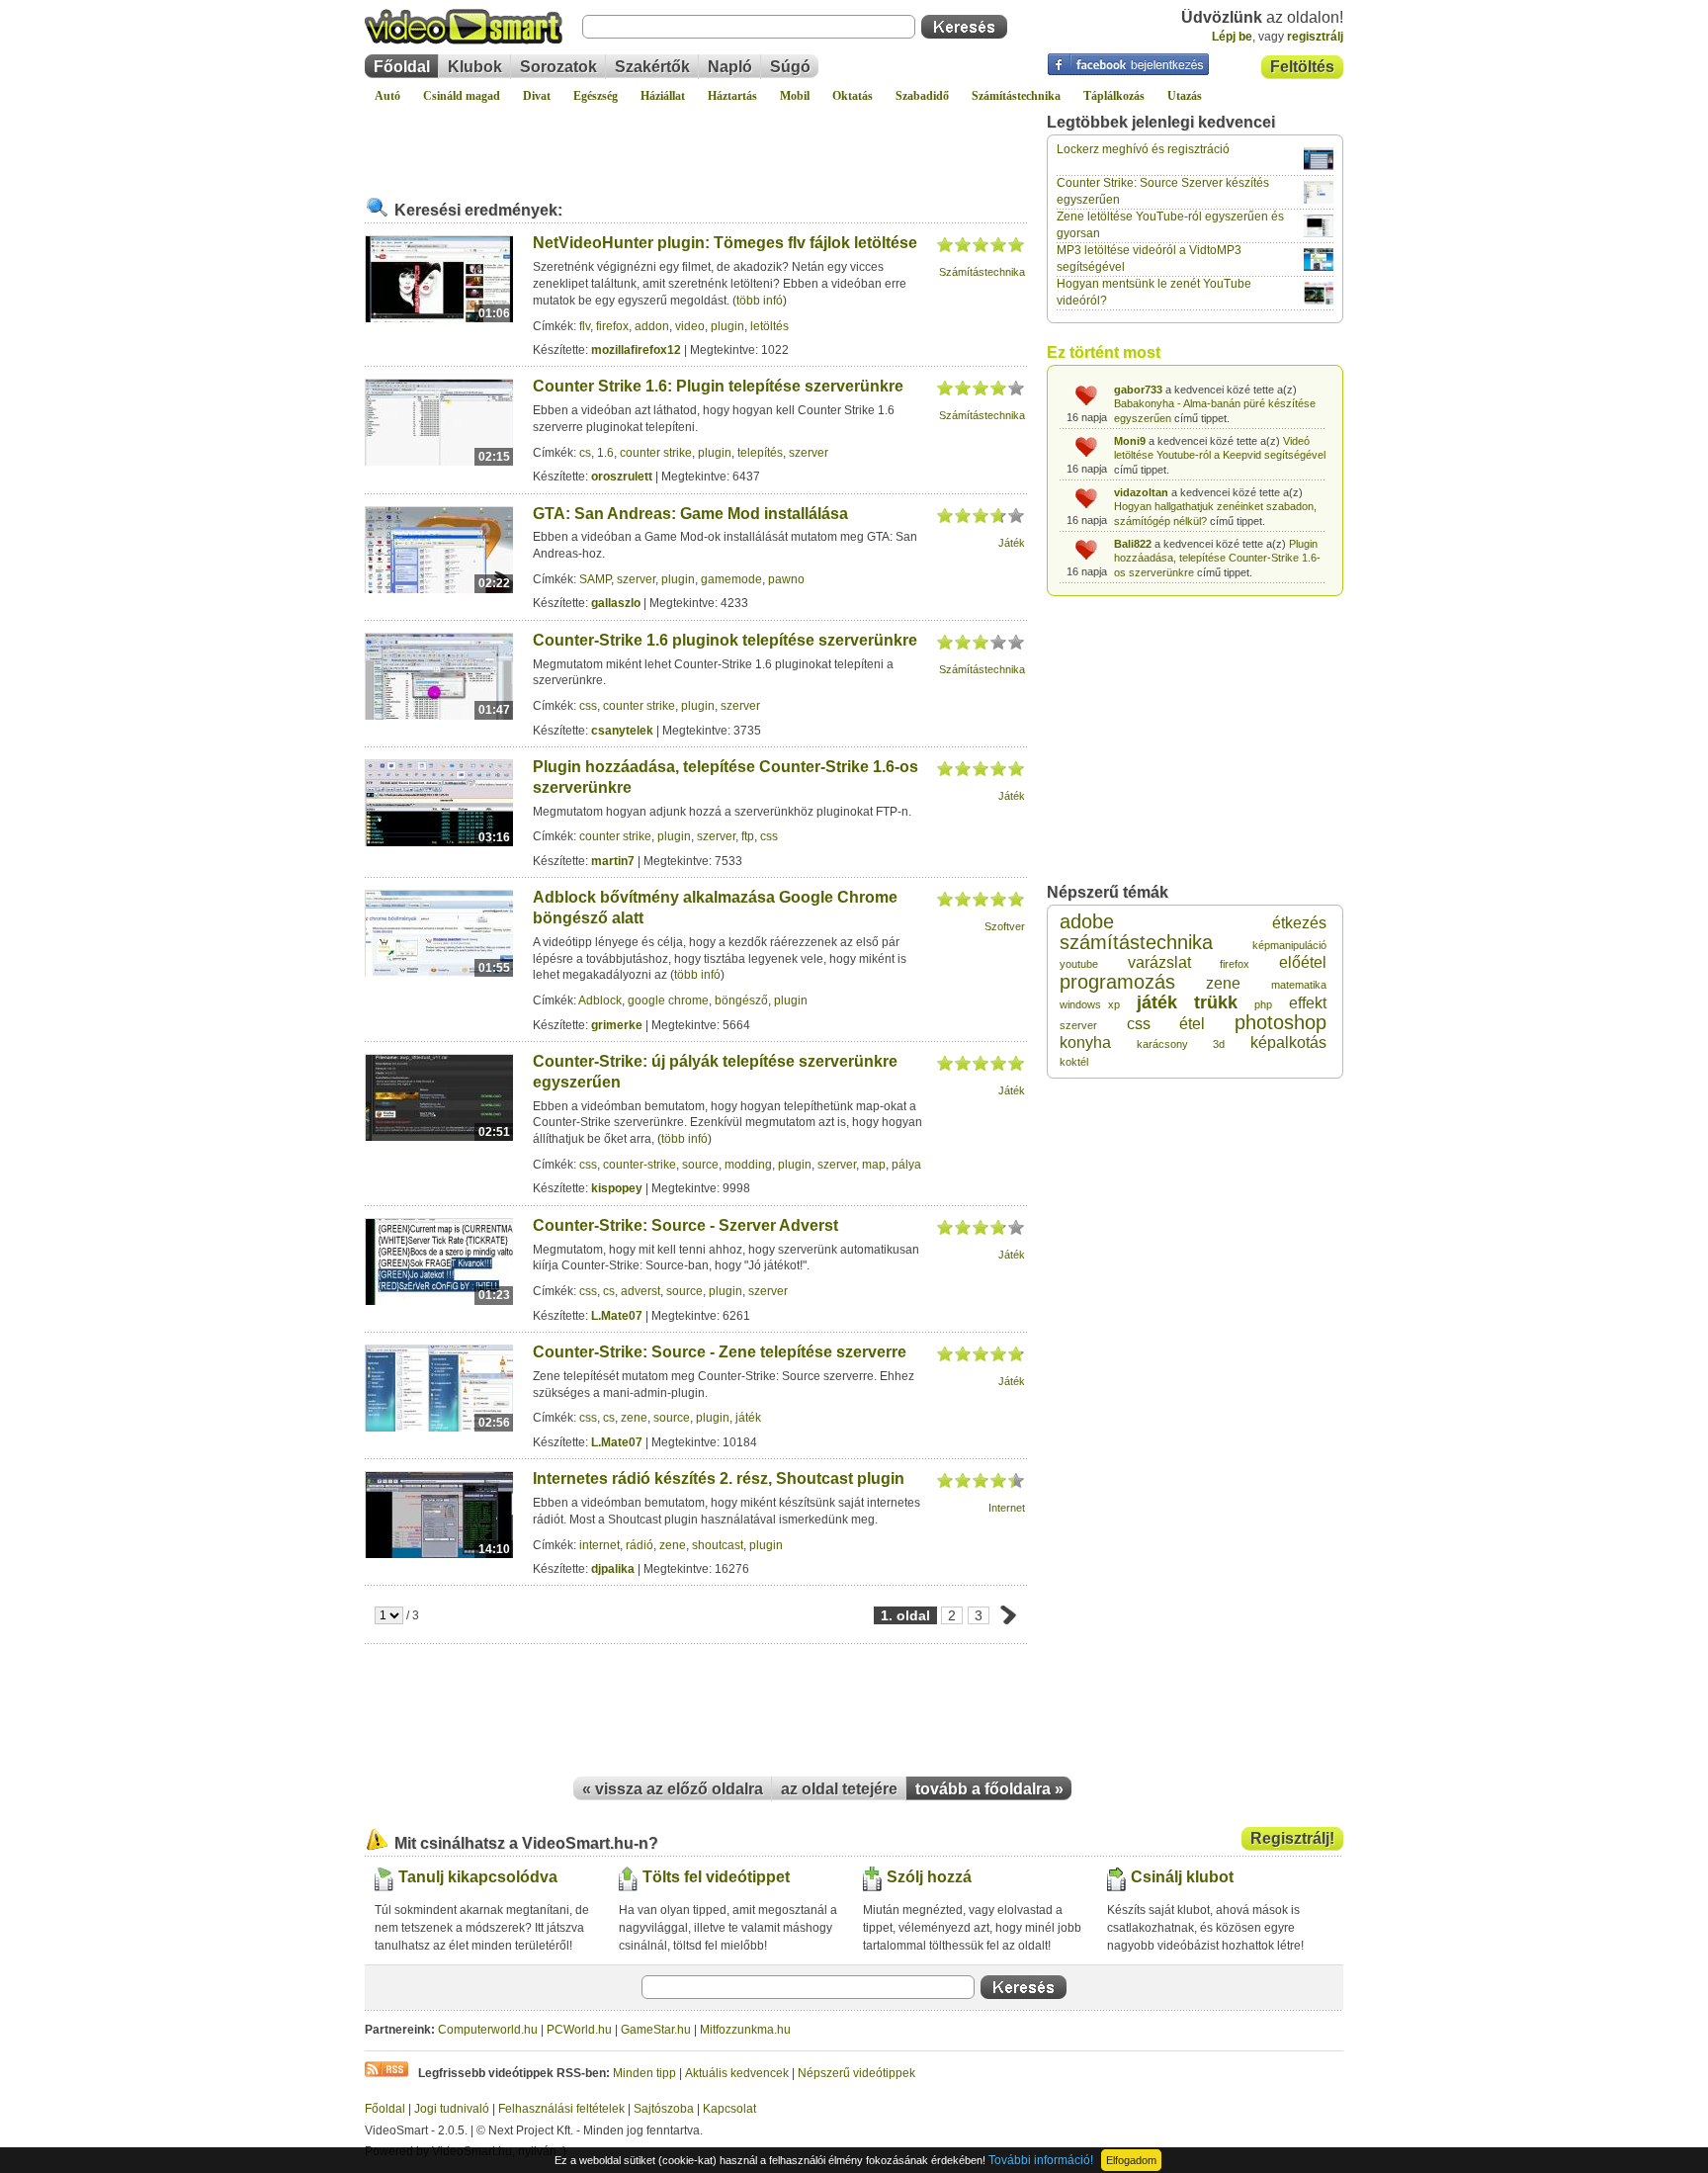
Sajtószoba (664, 2109)
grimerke (617, 1025)
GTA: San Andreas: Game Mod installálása (690, 514)
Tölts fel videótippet (716, 1877)
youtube (1079, 964)
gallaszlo (616, 603)
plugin (727, 326)
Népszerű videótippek (856, 2073)
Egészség (596, 96)
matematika (1299, 985)
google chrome (668, 1000)
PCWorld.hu (579, 2030)
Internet (1007, 1508)
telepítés (760, 453)
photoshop (1281, 1022)
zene (634, 1418)
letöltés (769, 326)
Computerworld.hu (488, 2030)
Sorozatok (558, 67)
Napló (730, 67)
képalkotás (1288, 1043)
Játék (1012, 543)
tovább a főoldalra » (989, 1789)
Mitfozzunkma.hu (745, 2030)
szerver (809, 453)
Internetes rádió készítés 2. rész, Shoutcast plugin (719, 1478)
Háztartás (732, 96)
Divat (537, 96)
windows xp (1090, 1004)
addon (652, 326)
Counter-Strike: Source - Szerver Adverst (685, 1225)
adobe (1087, 921)
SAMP (595, 579)
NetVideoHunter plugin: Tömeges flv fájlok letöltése (725, 243)
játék (748, 1418)
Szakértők (652, 67)
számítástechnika (1136, 942)
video (690, 326)
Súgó (790, 67)
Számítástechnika (1016, 96)
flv (585, 326)
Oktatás (853, 96)
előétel (1303, 962)
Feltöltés (1302, 67)
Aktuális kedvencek (737, 2073)
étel (1192, 1024)
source (700, 1165)
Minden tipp (644, 2073)
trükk (1216, 1002)
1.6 (605, 453)
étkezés (1299, 923)
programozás (1117, 982)
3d (1219, 1044)
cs (585, 453)
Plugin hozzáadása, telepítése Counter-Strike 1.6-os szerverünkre (1217, 558)
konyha (1085, 1043)
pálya (906, 1165)
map (874, 1165)
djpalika (613, 1569)
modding (748, 1165)
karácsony (1162, 1044)
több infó (760, 301)
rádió (640, 1545)
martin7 (613, 861)
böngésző (741, 1000)
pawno (786, 579)
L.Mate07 (617, 1316)
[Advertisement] (696, 142)
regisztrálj (1315, 37)
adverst (640, 1291)
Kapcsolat (729, 2109)
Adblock (600, 1000)
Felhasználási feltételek (561, 2109)
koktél (1074, 1062)
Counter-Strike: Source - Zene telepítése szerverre (720, 1352)
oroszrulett (622, 477)
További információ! (1041, 2160)
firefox (612, 326)
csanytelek (622, 731)
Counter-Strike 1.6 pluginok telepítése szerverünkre (725, 640)
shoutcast (718, 1545)
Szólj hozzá (929, 1877)
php (1263, 1004)
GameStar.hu (656, 2030)
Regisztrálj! (1292, 1838)
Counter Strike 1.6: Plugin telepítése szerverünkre (718, 386)
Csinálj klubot (1182, 1877)
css (588, 706)
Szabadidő (922, 96)
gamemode (731, 579)
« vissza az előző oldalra (673, 1789)
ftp (748, 836)
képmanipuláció (1289, 945)
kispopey (617, 1188)
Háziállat (663, 96)
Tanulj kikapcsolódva (478, 1877)
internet (599, 1545)
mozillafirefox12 (636, 350)
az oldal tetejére (839, 1789)
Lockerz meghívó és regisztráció (1143, 149)
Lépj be (1232, 37)
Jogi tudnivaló (452, 2109)
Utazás (1185, 96)
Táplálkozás (1114, 96)
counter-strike (640, 1165)
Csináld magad (462, 96)
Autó (387, 96)
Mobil (795, 96)
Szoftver (1005, 926)
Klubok (475, 67)
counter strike (656, 453)
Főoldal (402, 67)
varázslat (1159, 962)
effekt (1308, 1003)
